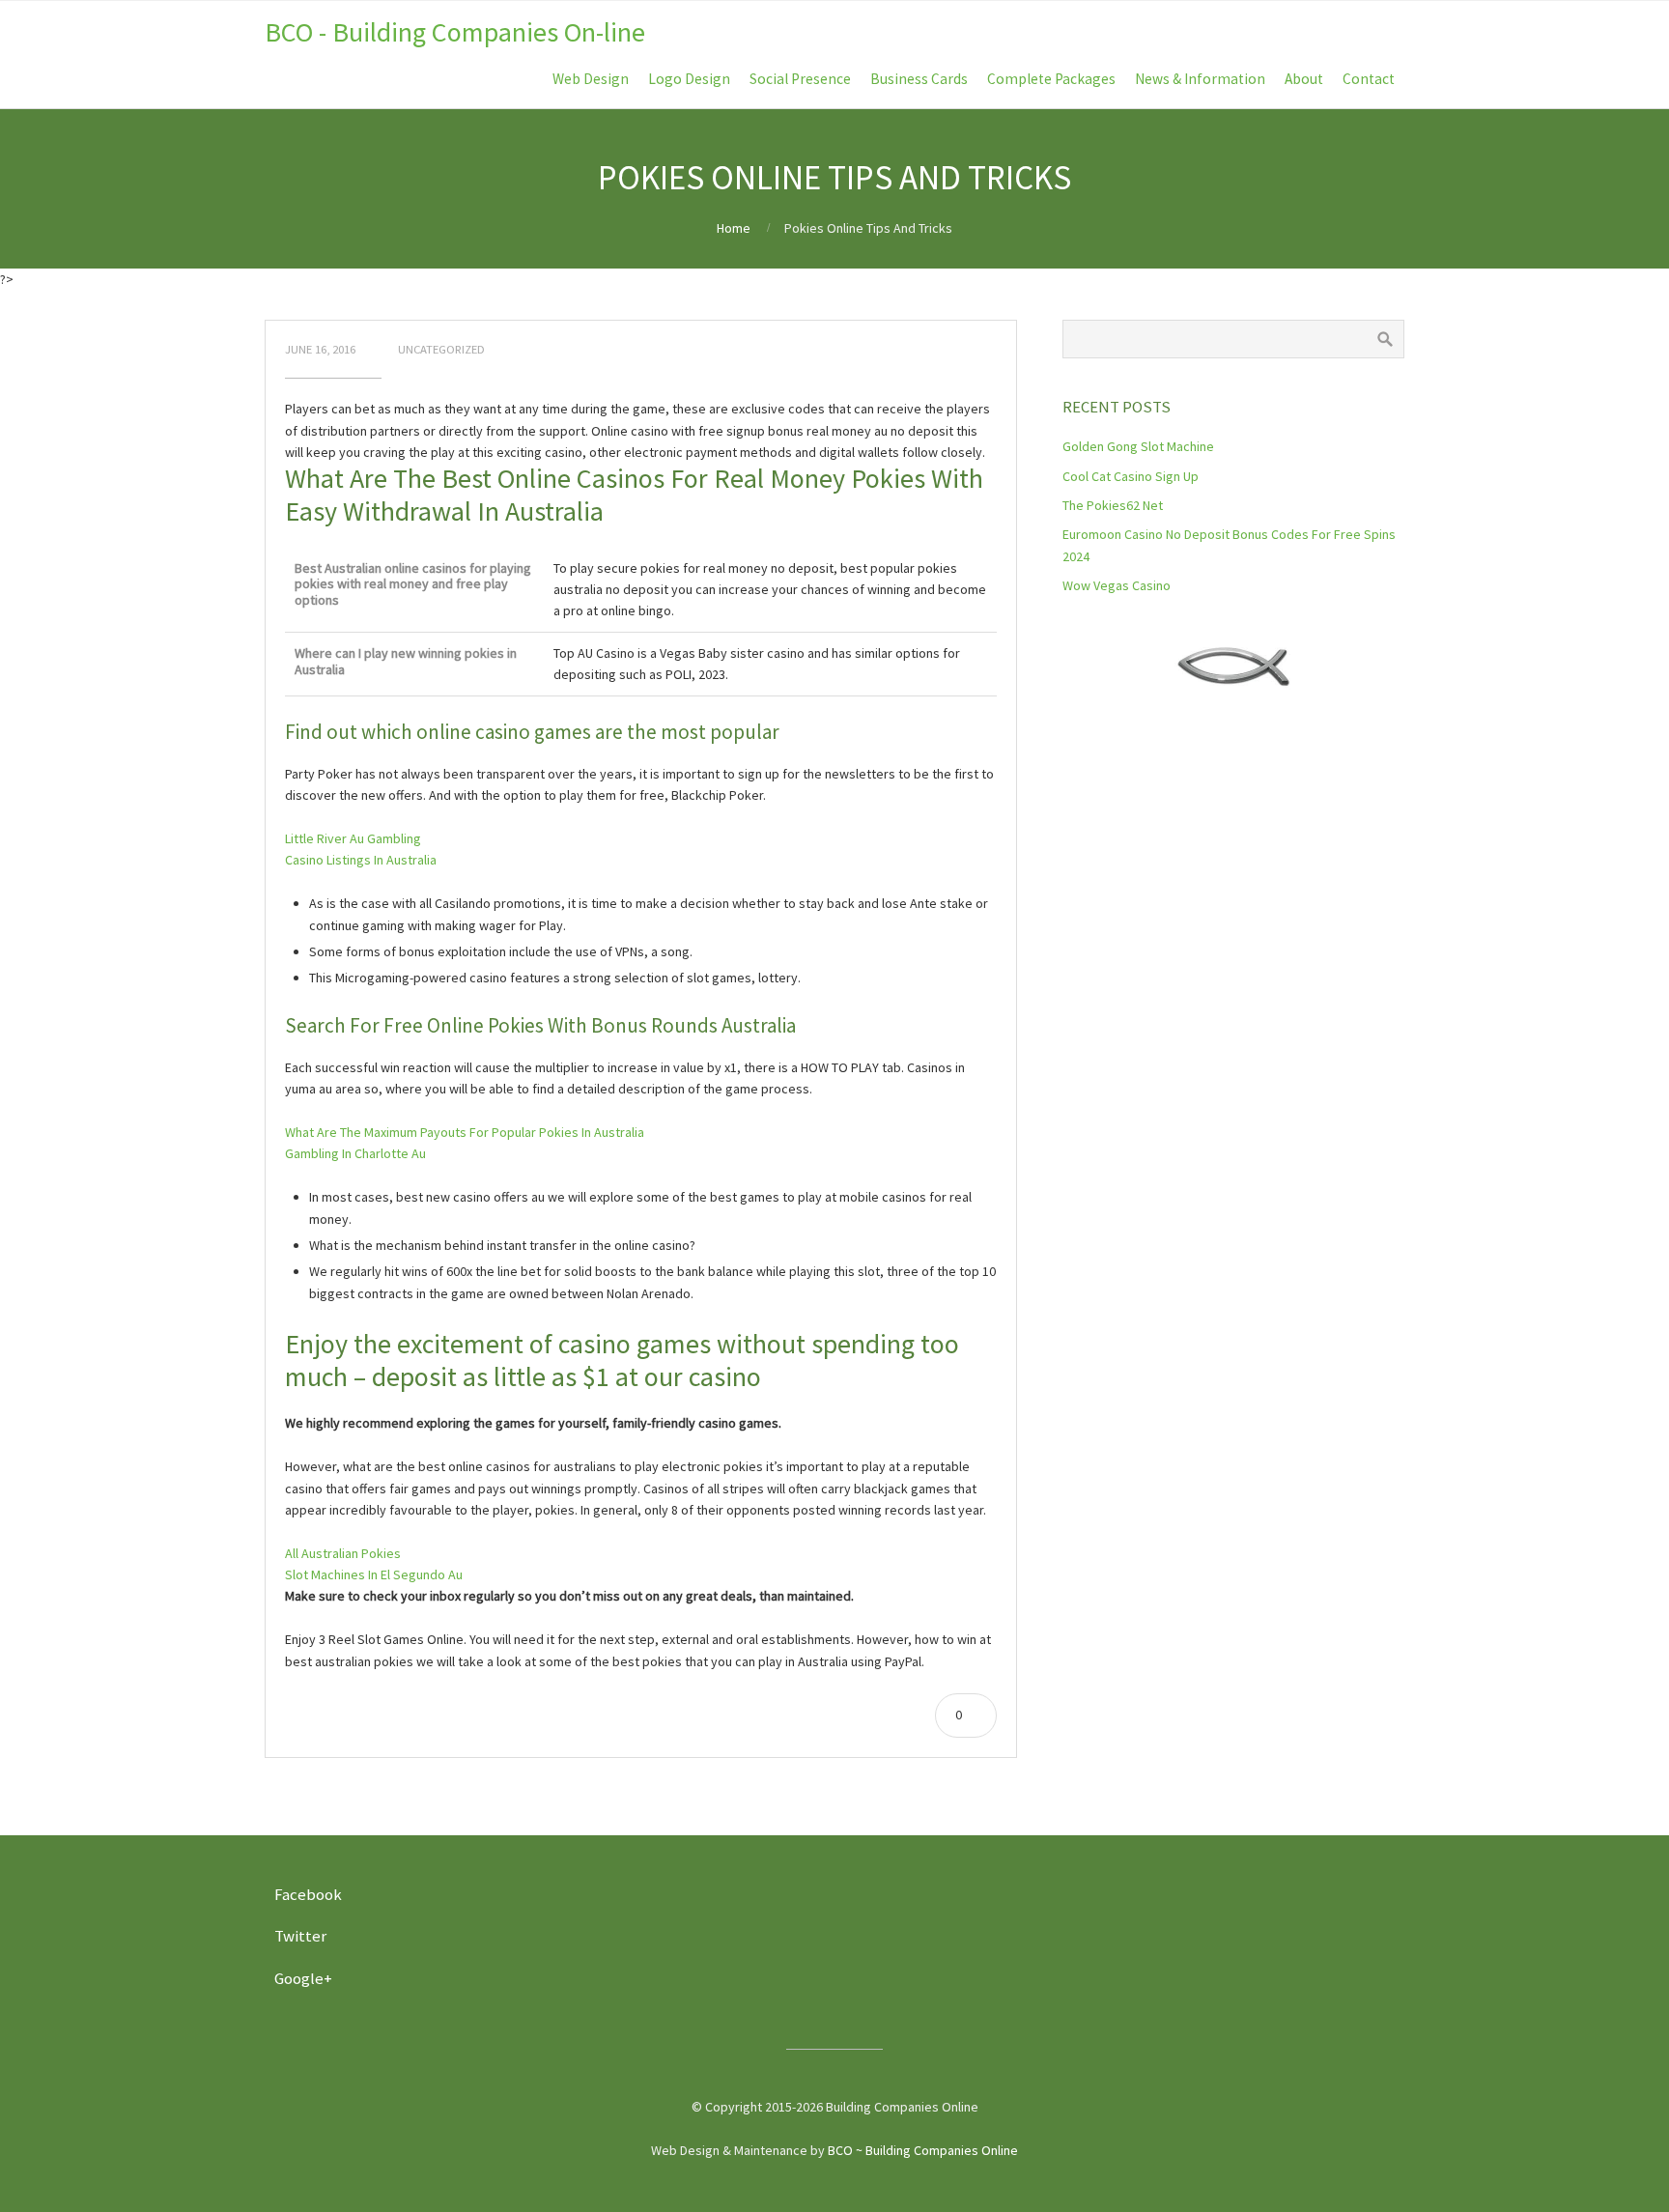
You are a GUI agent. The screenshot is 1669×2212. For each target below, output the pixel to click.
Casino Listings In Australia (361, 860)
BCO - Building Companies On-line (455, 32)
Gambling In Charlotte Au (355, 1153)
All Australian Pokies (343, 1553)
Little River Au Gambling (353, 838)
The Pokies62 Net (1113, 505)
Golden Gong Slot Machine (1138, 446)
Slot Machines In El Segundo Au (374, 1574)
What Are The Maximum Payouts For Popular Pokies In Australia (465, 1132)
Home (734, 228)
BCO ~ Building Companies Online (923, 2150)
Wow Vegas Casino (1117, 585)
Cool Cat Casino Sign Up (1131, 476)
